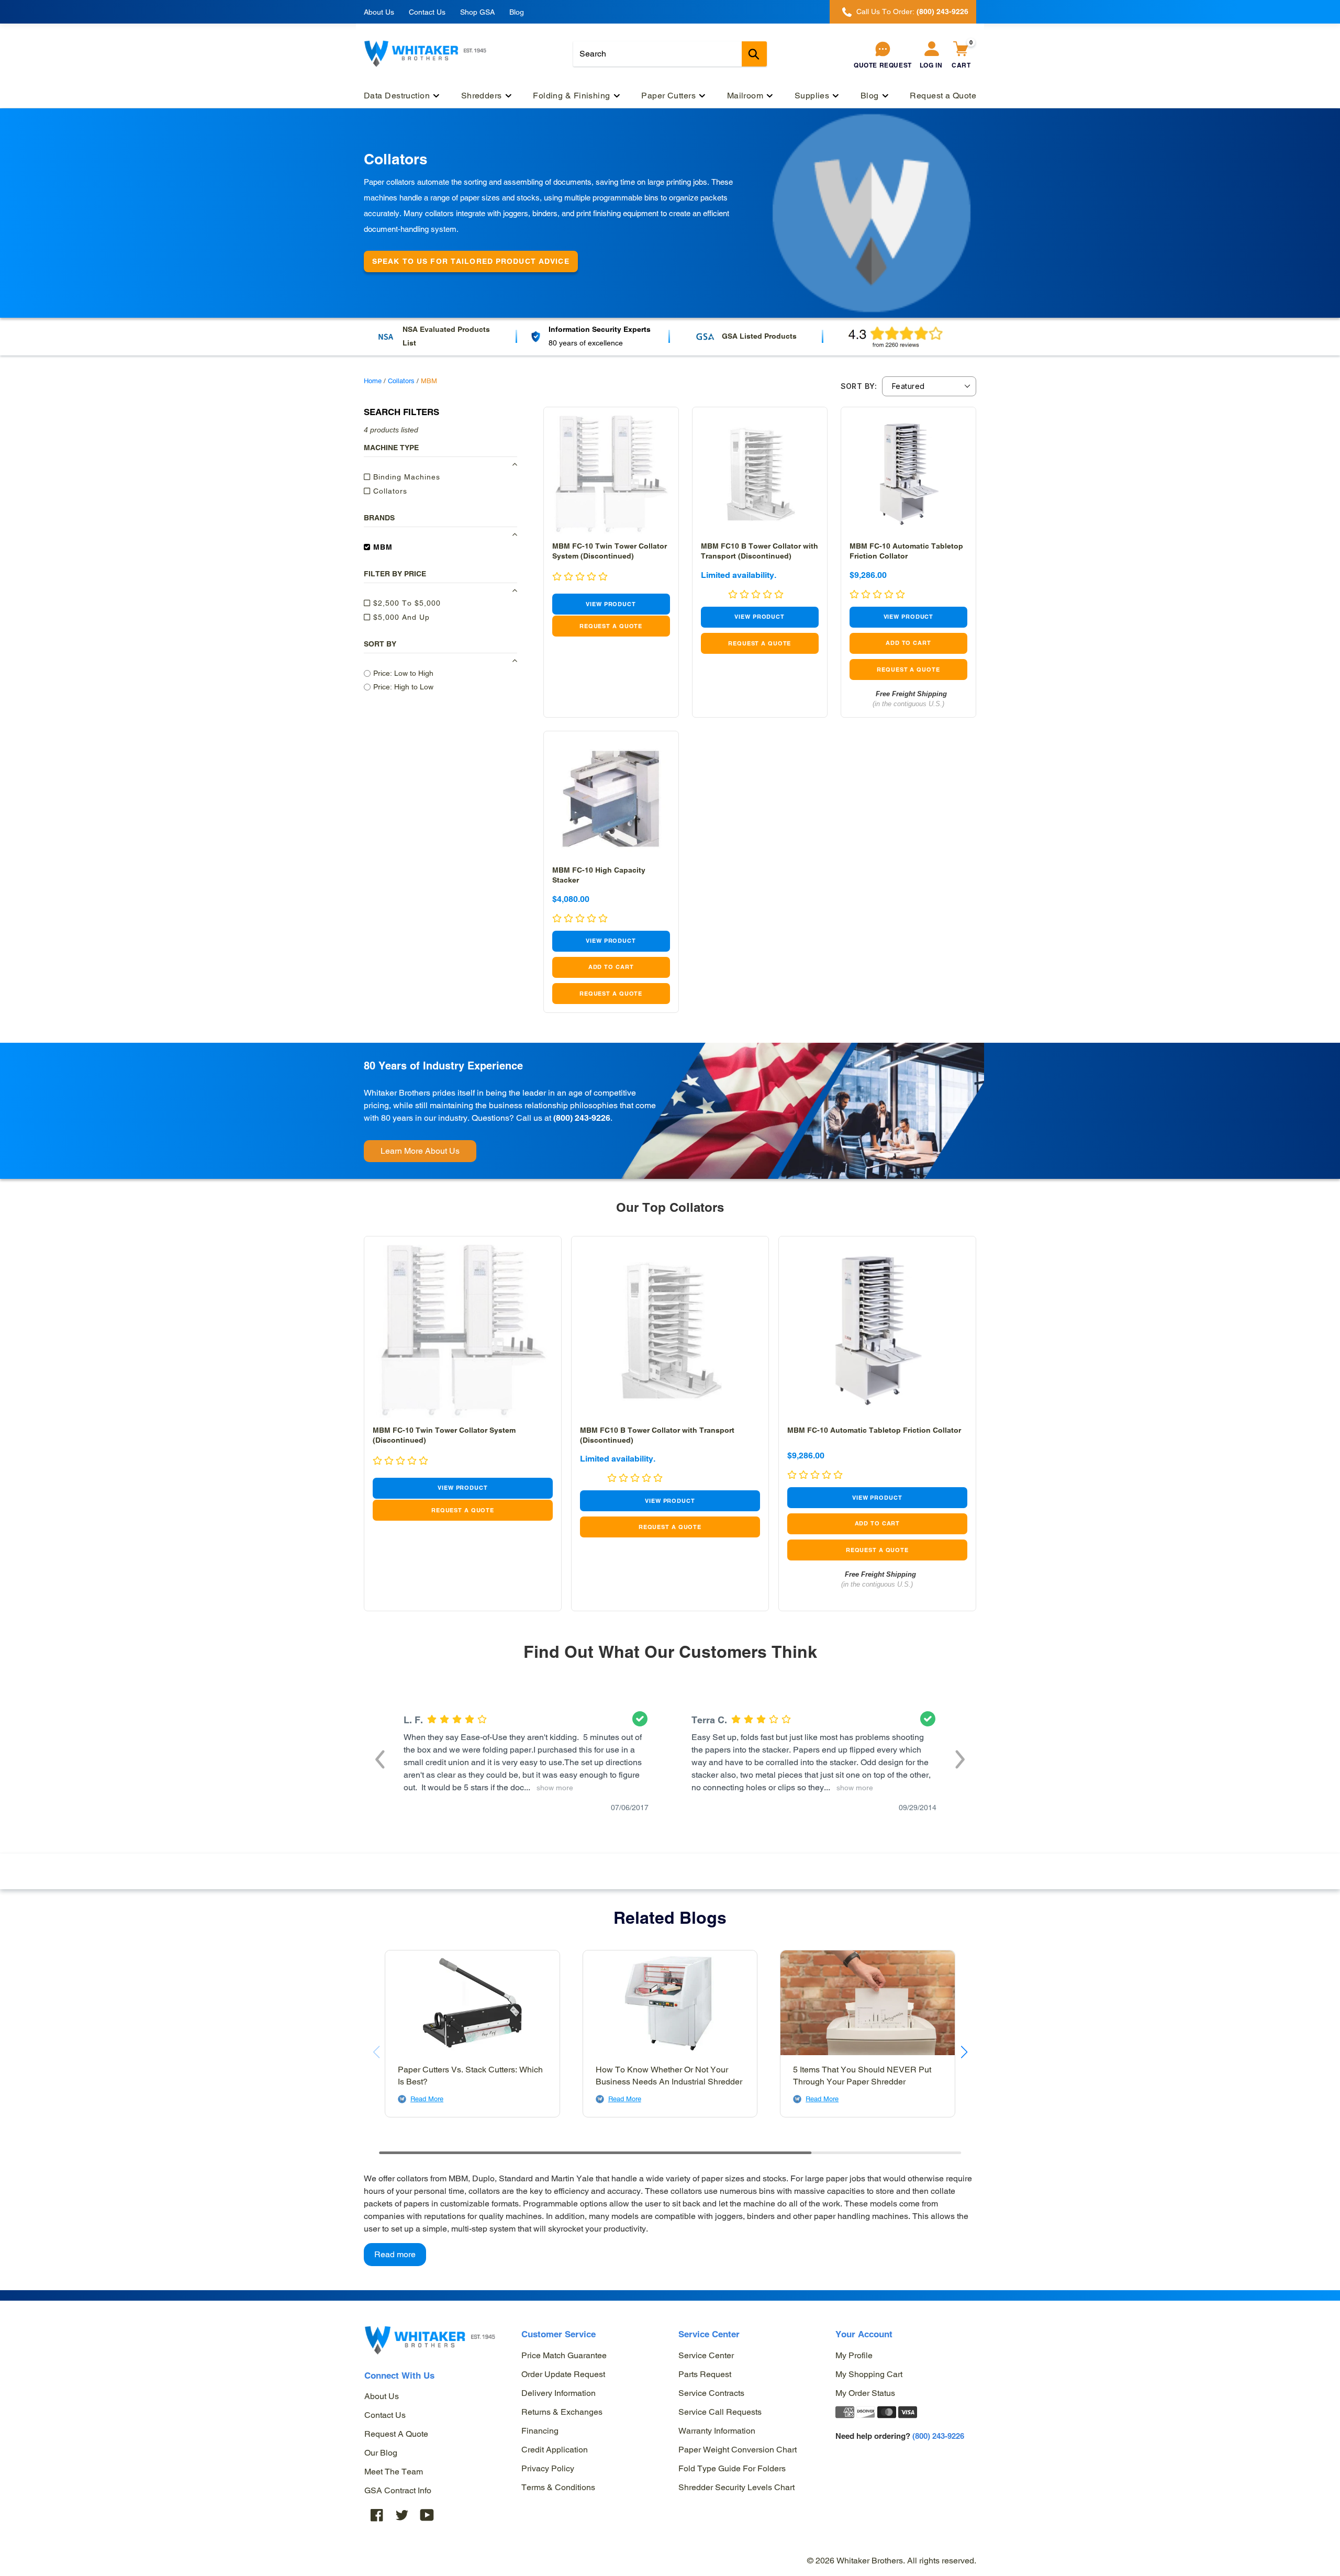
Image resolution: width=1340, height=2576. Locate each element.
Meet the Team (394, 2472)
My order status (865, 2393)
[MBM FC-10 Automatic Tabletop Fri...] (908, 475)
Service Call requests (720, 2412)
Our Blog (381, 2453)
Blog (517, 12)
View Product (611, 604)
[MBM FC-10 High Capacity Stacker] (611, 799)
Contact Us (427, 12)
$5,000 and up (400, 617)
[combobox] (670, 54)
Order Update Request (563, 2374)
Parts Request (705, 2374)
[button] (380, 1758)
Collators (401, 381)
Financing (540, 2431)
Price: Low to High (403, 673)
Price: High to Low (403, 687)
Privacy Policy (548, 2468)
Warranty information (717, 2431)
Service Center (706, 2355)
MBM (382, 547)
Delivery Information (559, 2393)
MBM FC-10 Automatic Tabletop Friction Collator (874, 1430)
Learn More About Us (420, 1151)
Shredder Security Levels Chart (736, 2487)
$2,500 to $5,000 (406, 603)
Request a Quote (396, 2434)
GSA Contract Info (398, 2490)
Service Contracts (711, 2393)
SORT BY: (859, 386)
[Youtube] (427, 2514)
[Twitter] (402, 2514)
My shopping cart (869, 2374)
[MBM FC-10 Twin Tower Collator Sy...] (611, 475)
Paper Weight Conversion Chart (738, 2450)
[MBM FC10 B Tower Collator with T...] (760, 475)
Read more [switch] (395, 2254)
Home (373, 381)
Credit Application (555, 2450)
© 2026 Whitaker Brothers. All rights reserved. (892, 2561)
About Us (379, 12)
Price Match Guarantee (564, 2355)
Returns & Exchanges (562, 2412)
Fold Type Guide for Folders (732, 2468)
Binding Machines (405, 477)
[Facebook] (377, 2514)
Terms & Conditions (558, 2487)
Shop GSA (477, 12)
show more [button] (553, 1788)
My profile (854, 2355)
